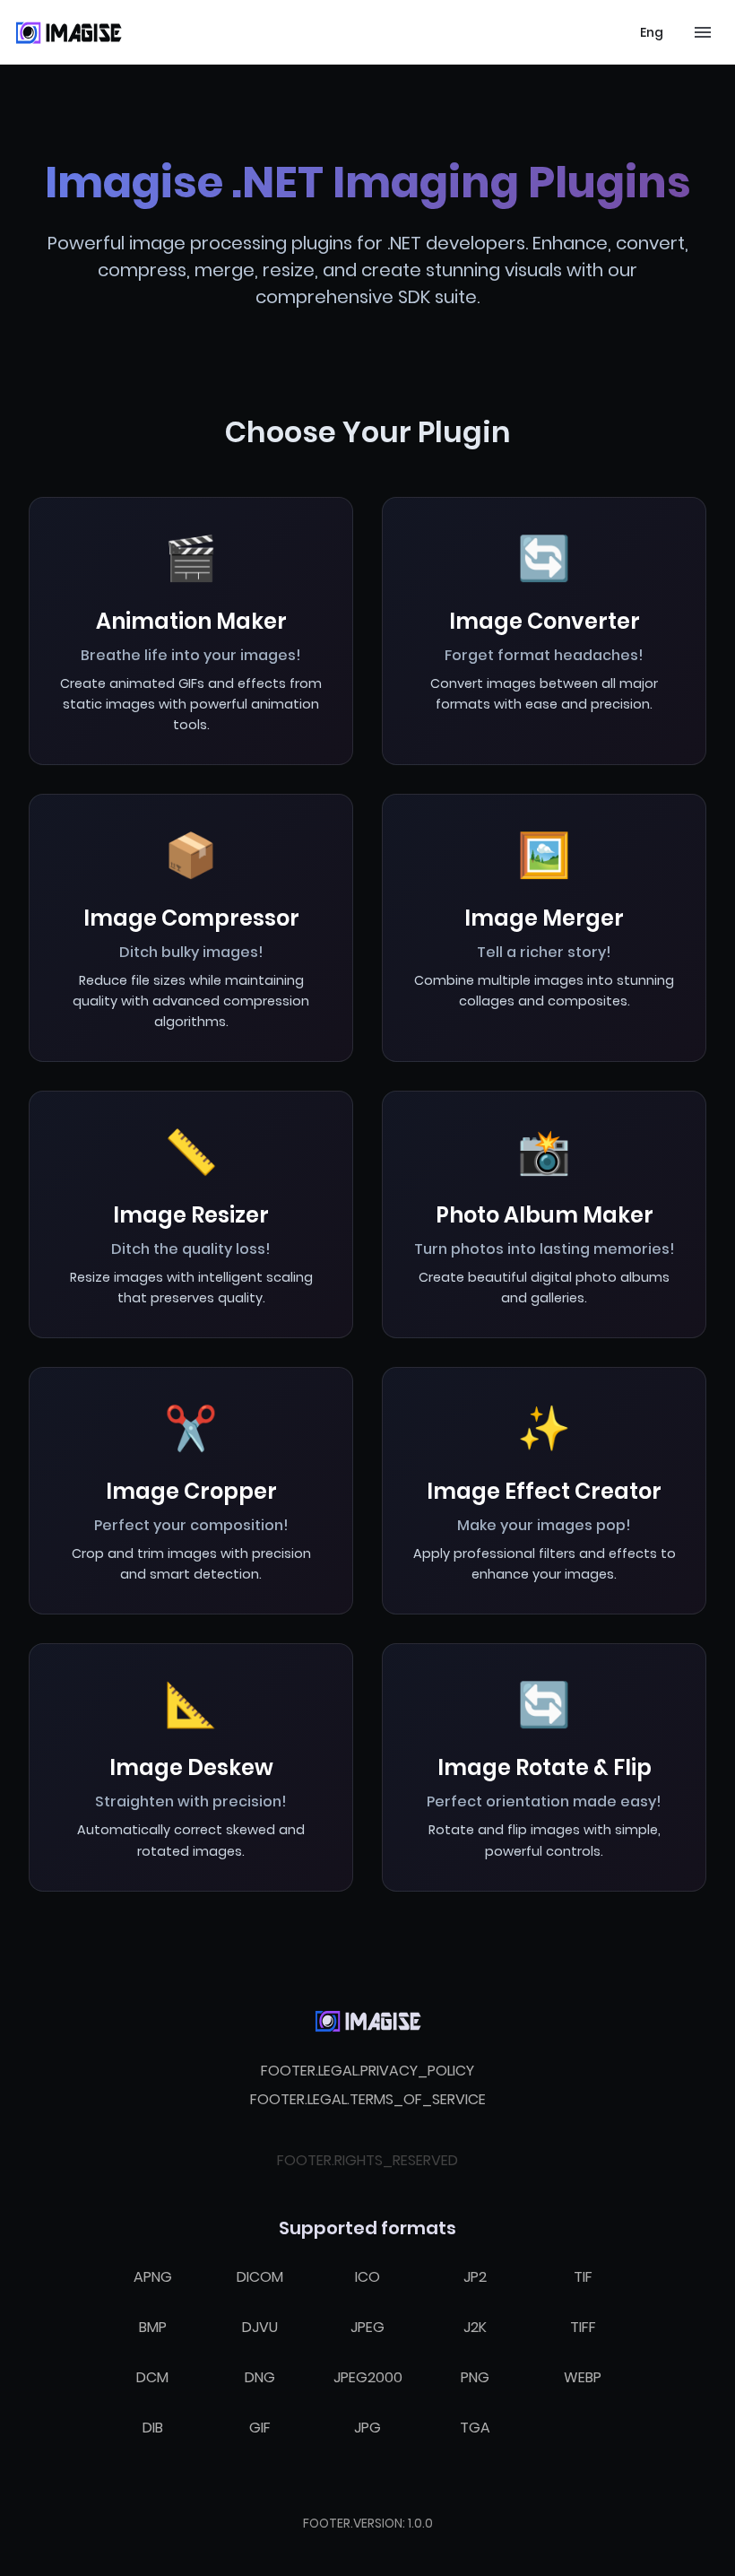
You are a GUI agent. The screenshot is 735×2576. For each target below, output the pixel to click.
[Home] (68, 32)
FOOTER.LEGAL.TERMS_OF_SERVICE (368, 2099)
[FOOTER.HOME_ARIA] (367, 2021)
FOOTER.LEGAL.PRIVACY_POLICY (367, 2071)
